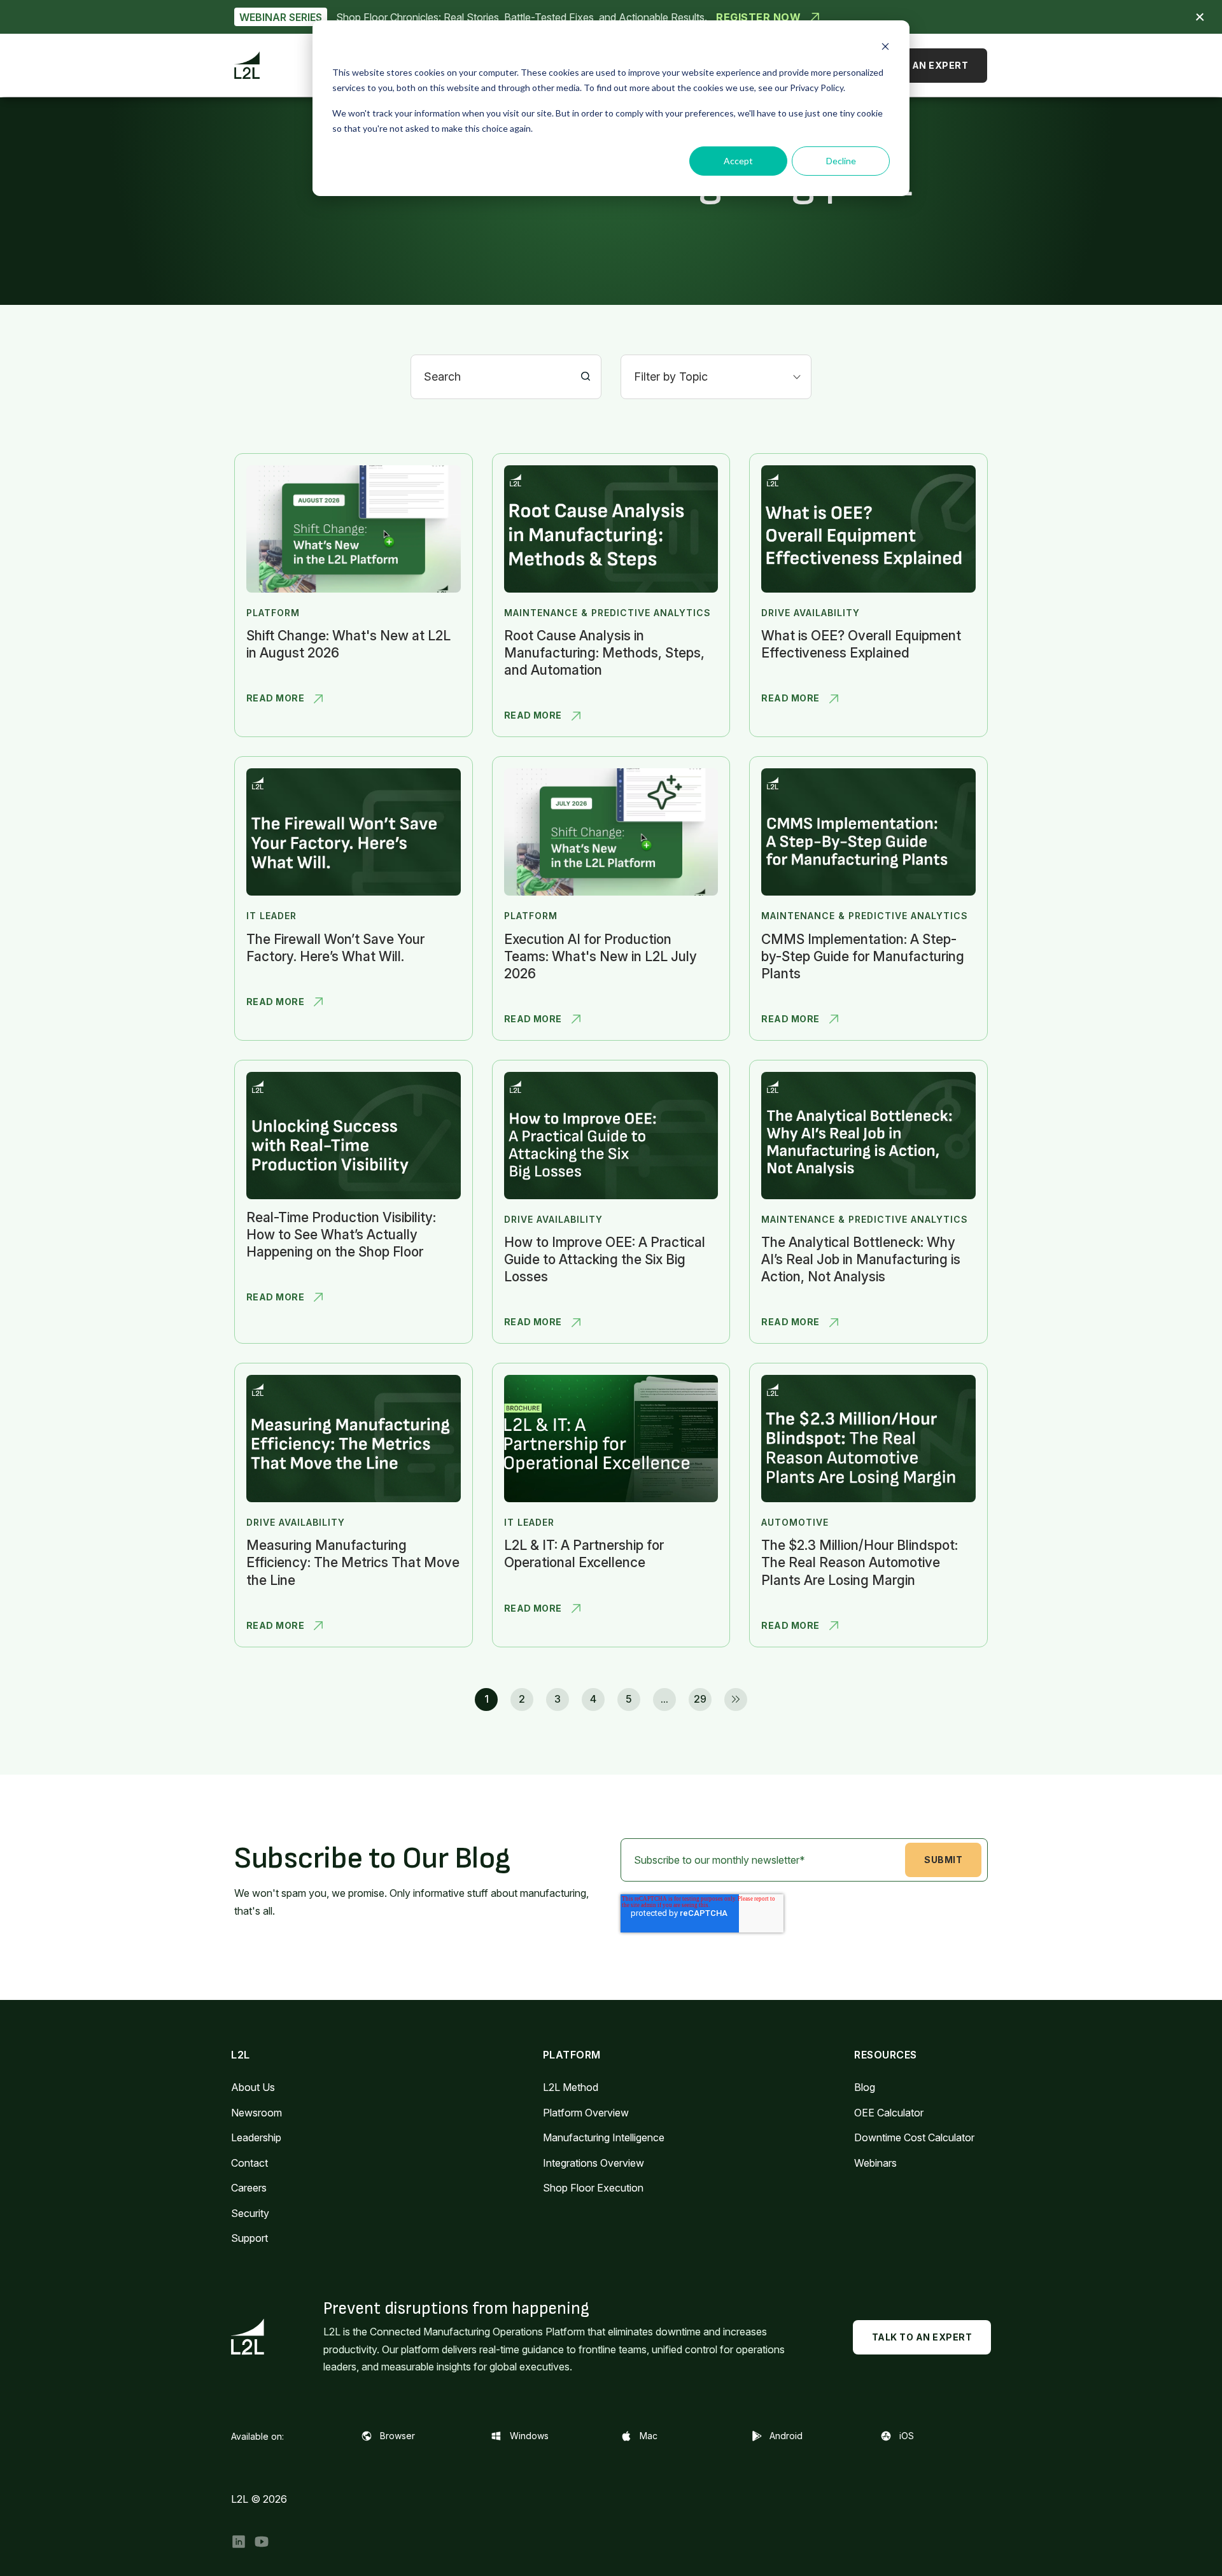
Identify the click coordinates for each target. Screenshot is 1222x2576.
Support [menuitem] (249, 2238)
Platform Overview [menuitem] (586, 2113)
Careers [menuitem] (249, 2188)
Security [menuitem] (250, 2213)
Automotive (795, 1522)
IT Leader (271, 916)
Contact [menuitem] (249, 2163)
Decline (841, 161)
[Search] (586, 377)
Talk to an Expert (918, 65)
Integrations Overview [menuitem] (593, 2163)
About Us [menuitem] (253, 2087)
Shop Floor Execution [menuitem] (593, 2188)
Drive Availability (811, 613)
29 (700, 1699)
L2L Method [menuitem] (571, 2087)
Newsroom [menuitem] (256, 2113)
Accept (738, 161)
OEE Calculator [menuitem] (889, 2113)
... (664, 1699)
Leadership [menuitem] (256, 2137)
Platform (273, 613)
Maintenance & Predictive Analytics (607, 613)
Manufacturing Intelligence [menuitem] (604, 2137)
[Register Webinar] (611, 17)
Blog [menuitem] (865, 2087)
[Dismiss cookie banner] (885, 48)
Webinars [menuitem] (875, 2163)
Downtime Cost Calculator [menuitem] (914, 2137)
